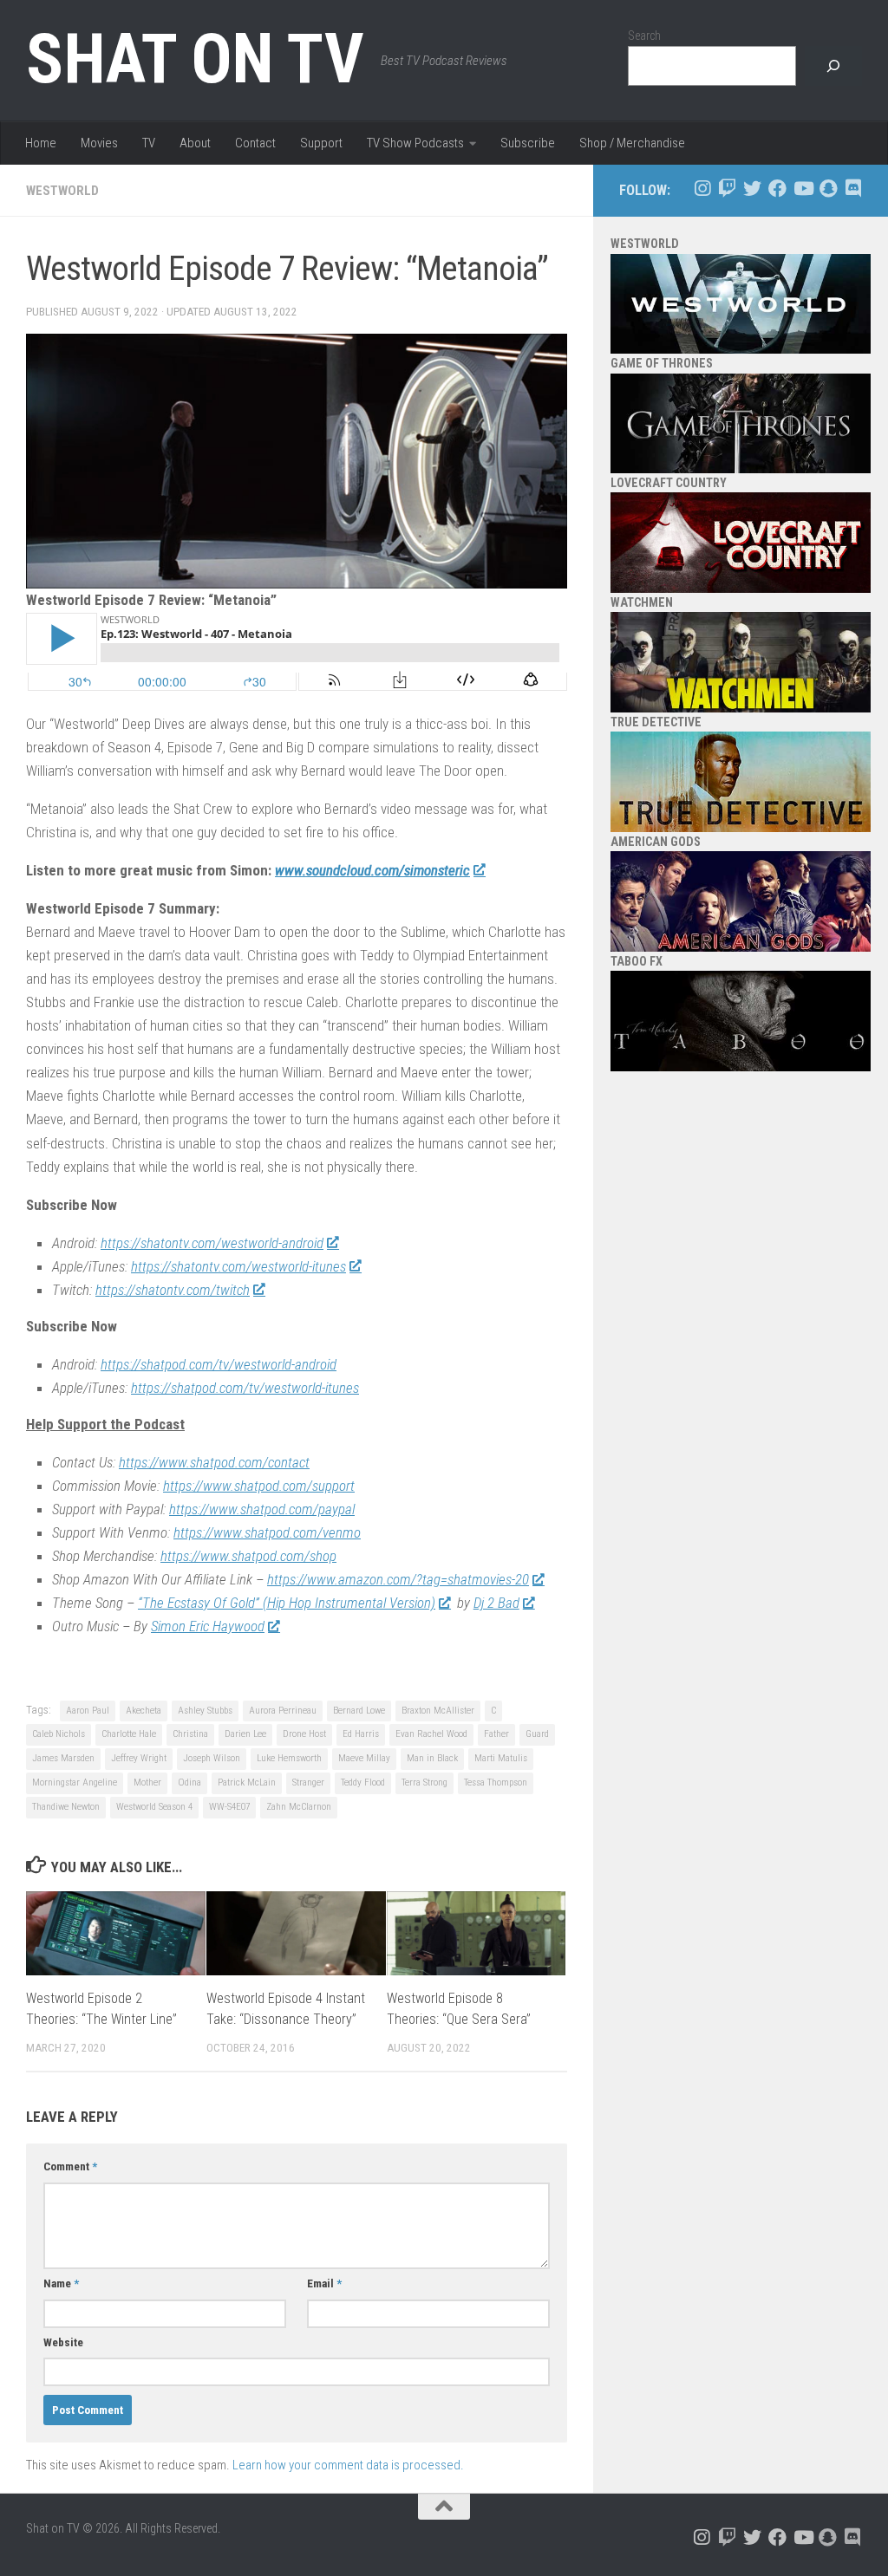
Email (324, 2283)
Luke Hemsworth (289, 1758)
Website (63, 2342)
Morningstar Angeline (75, 1782)
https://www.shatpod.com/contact (214, 1462)
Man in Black (432, 1758)
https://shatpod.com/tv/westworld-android (219, 1364)
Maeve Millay (364, 1758)
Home (41, 143)
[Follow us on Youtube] (803, 189)
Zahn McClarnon (299, 1807)
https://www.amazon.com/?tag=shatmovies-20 (398, 1579)
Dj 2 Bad (496, 1603)
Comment (70, 2166)
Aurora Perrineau (283, 1711)
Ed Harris (361, 1734)
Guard (537, 1734)
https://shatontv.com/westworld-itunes (238, 1266)
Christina (190, 1734)
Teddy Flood (363, 1782)
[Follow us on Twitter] (752, 189)
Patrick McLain (247, 1782)
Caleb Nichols (59, 1734)
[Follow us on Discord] (853, 189)
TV (149, 143)
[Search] (833, 66)
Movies (99, 143)
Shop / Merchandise (632, 143)
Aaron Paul (88, 1711)
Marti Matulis (501, 1758)
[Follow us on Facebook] (777, 189)
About (195, 143)
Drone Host (304, 1734)
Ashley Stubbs (205, 1711)
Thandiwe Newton (66, 1807)
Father (496, 1734)
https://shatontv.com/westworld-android (212, 1243)
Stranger (308, 1782)
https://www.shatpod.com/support (259, 1486)
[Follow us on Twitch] (727, 189)
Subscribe (528, 143)
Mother (147, 1782)
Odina (189, 1782)
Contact (255, 143)
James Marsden (63, 1758)
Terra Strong (424, 1782)
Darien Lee (245, 1734)
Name (61, 2283)
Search (644, 36)
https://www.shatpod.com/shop (248, 1556)
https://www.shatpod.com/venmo (267, 1532)
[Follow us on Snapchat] (828, 189)
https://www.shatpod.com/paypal (262, 1509)
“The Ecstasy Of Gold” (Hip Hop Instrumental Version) (287, 1603)
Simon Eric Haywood (208, 1626)
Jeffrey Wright (139, 1758)
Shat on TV (195, 59)
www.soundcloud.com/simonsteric (372, 870)
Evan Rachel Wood (431, 1734)
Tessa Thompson (496, 1782)
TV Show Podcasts (415, 143)
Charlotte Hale (129, 1734)
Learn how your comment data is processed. (348, 2465)
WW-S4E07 (229, 1807)
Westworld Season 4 (154, 1807)
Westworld (62, 191)
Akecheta (144, 1711)
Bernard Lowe (359, 1711)
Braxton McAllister (438, 1711)
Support (321, 143)
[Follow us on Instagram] (702, 189)
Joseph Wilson (212, 1758)
